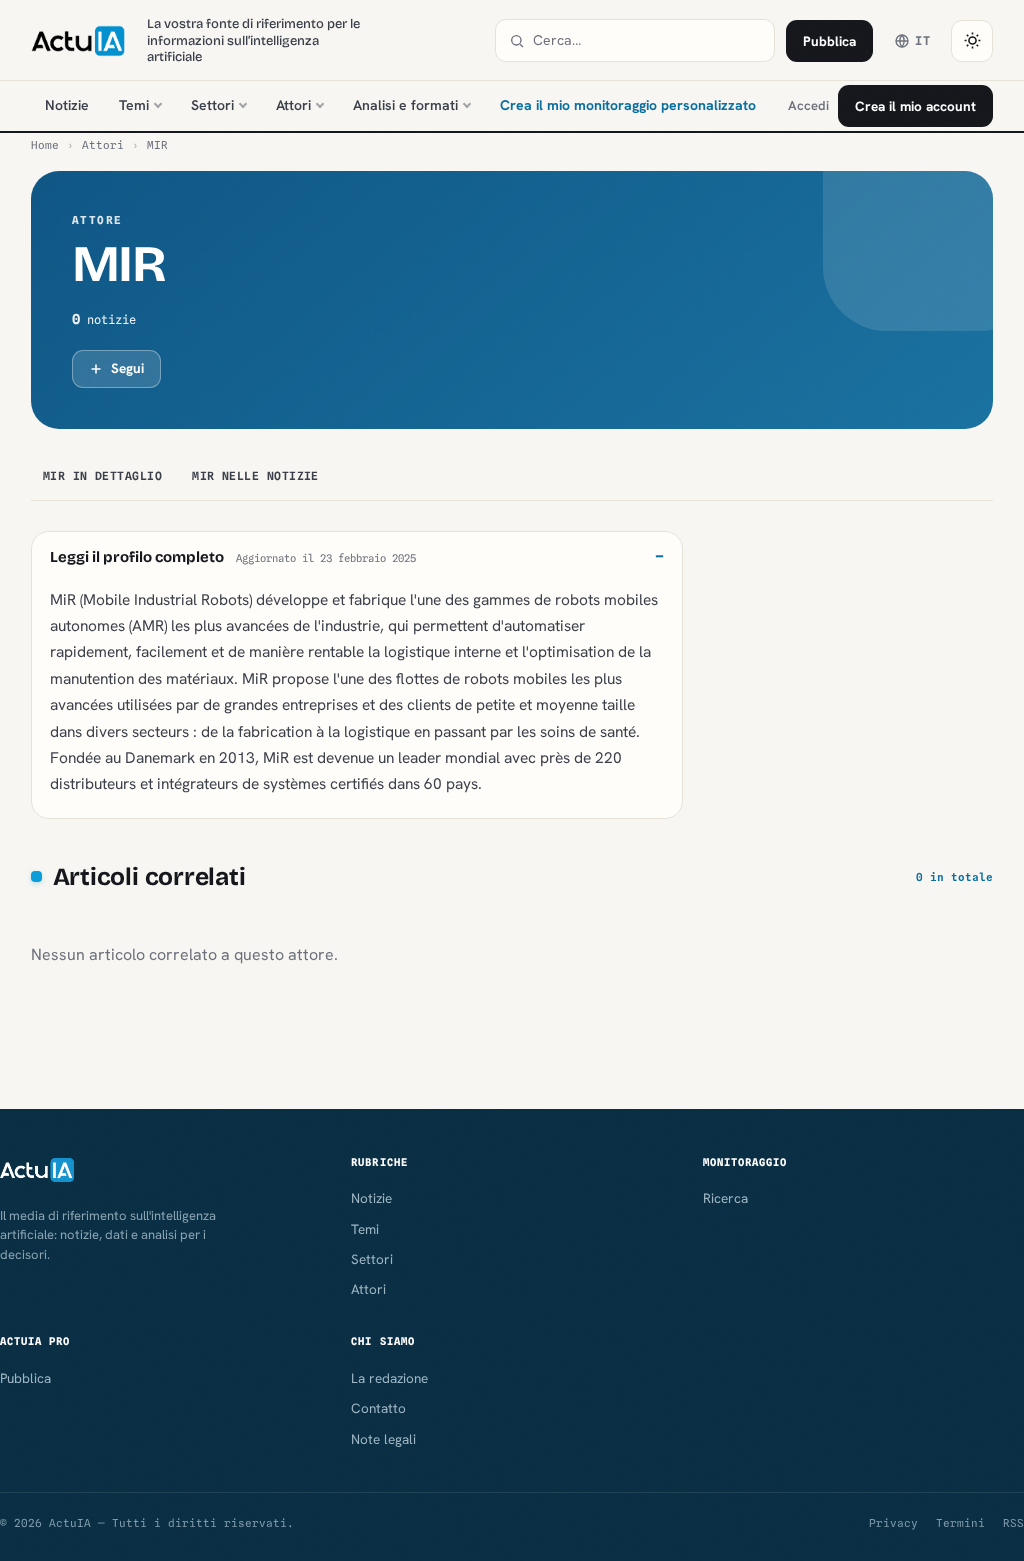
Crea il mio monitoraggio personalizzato (628, 105)
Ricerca (725, 1198)
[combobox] (647, 40)
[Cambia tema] (972, 41)
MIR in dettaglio (102, 476)
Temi (134, 105)
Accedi (808, 105)
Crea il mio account (915, 106)
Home (45, 145)
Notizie (67, 105)
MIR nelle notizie (255, 476)
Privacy (893, 1523)
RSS (1013, 1523)
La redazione (389, 1378)
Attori (293, 105)
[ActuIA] (78, 41)
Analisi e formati (405, 105)
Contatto (378, 1408)
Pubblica (829, 41)
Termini (960, 1523)
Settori (212, 105)
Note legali (383, 1439)
